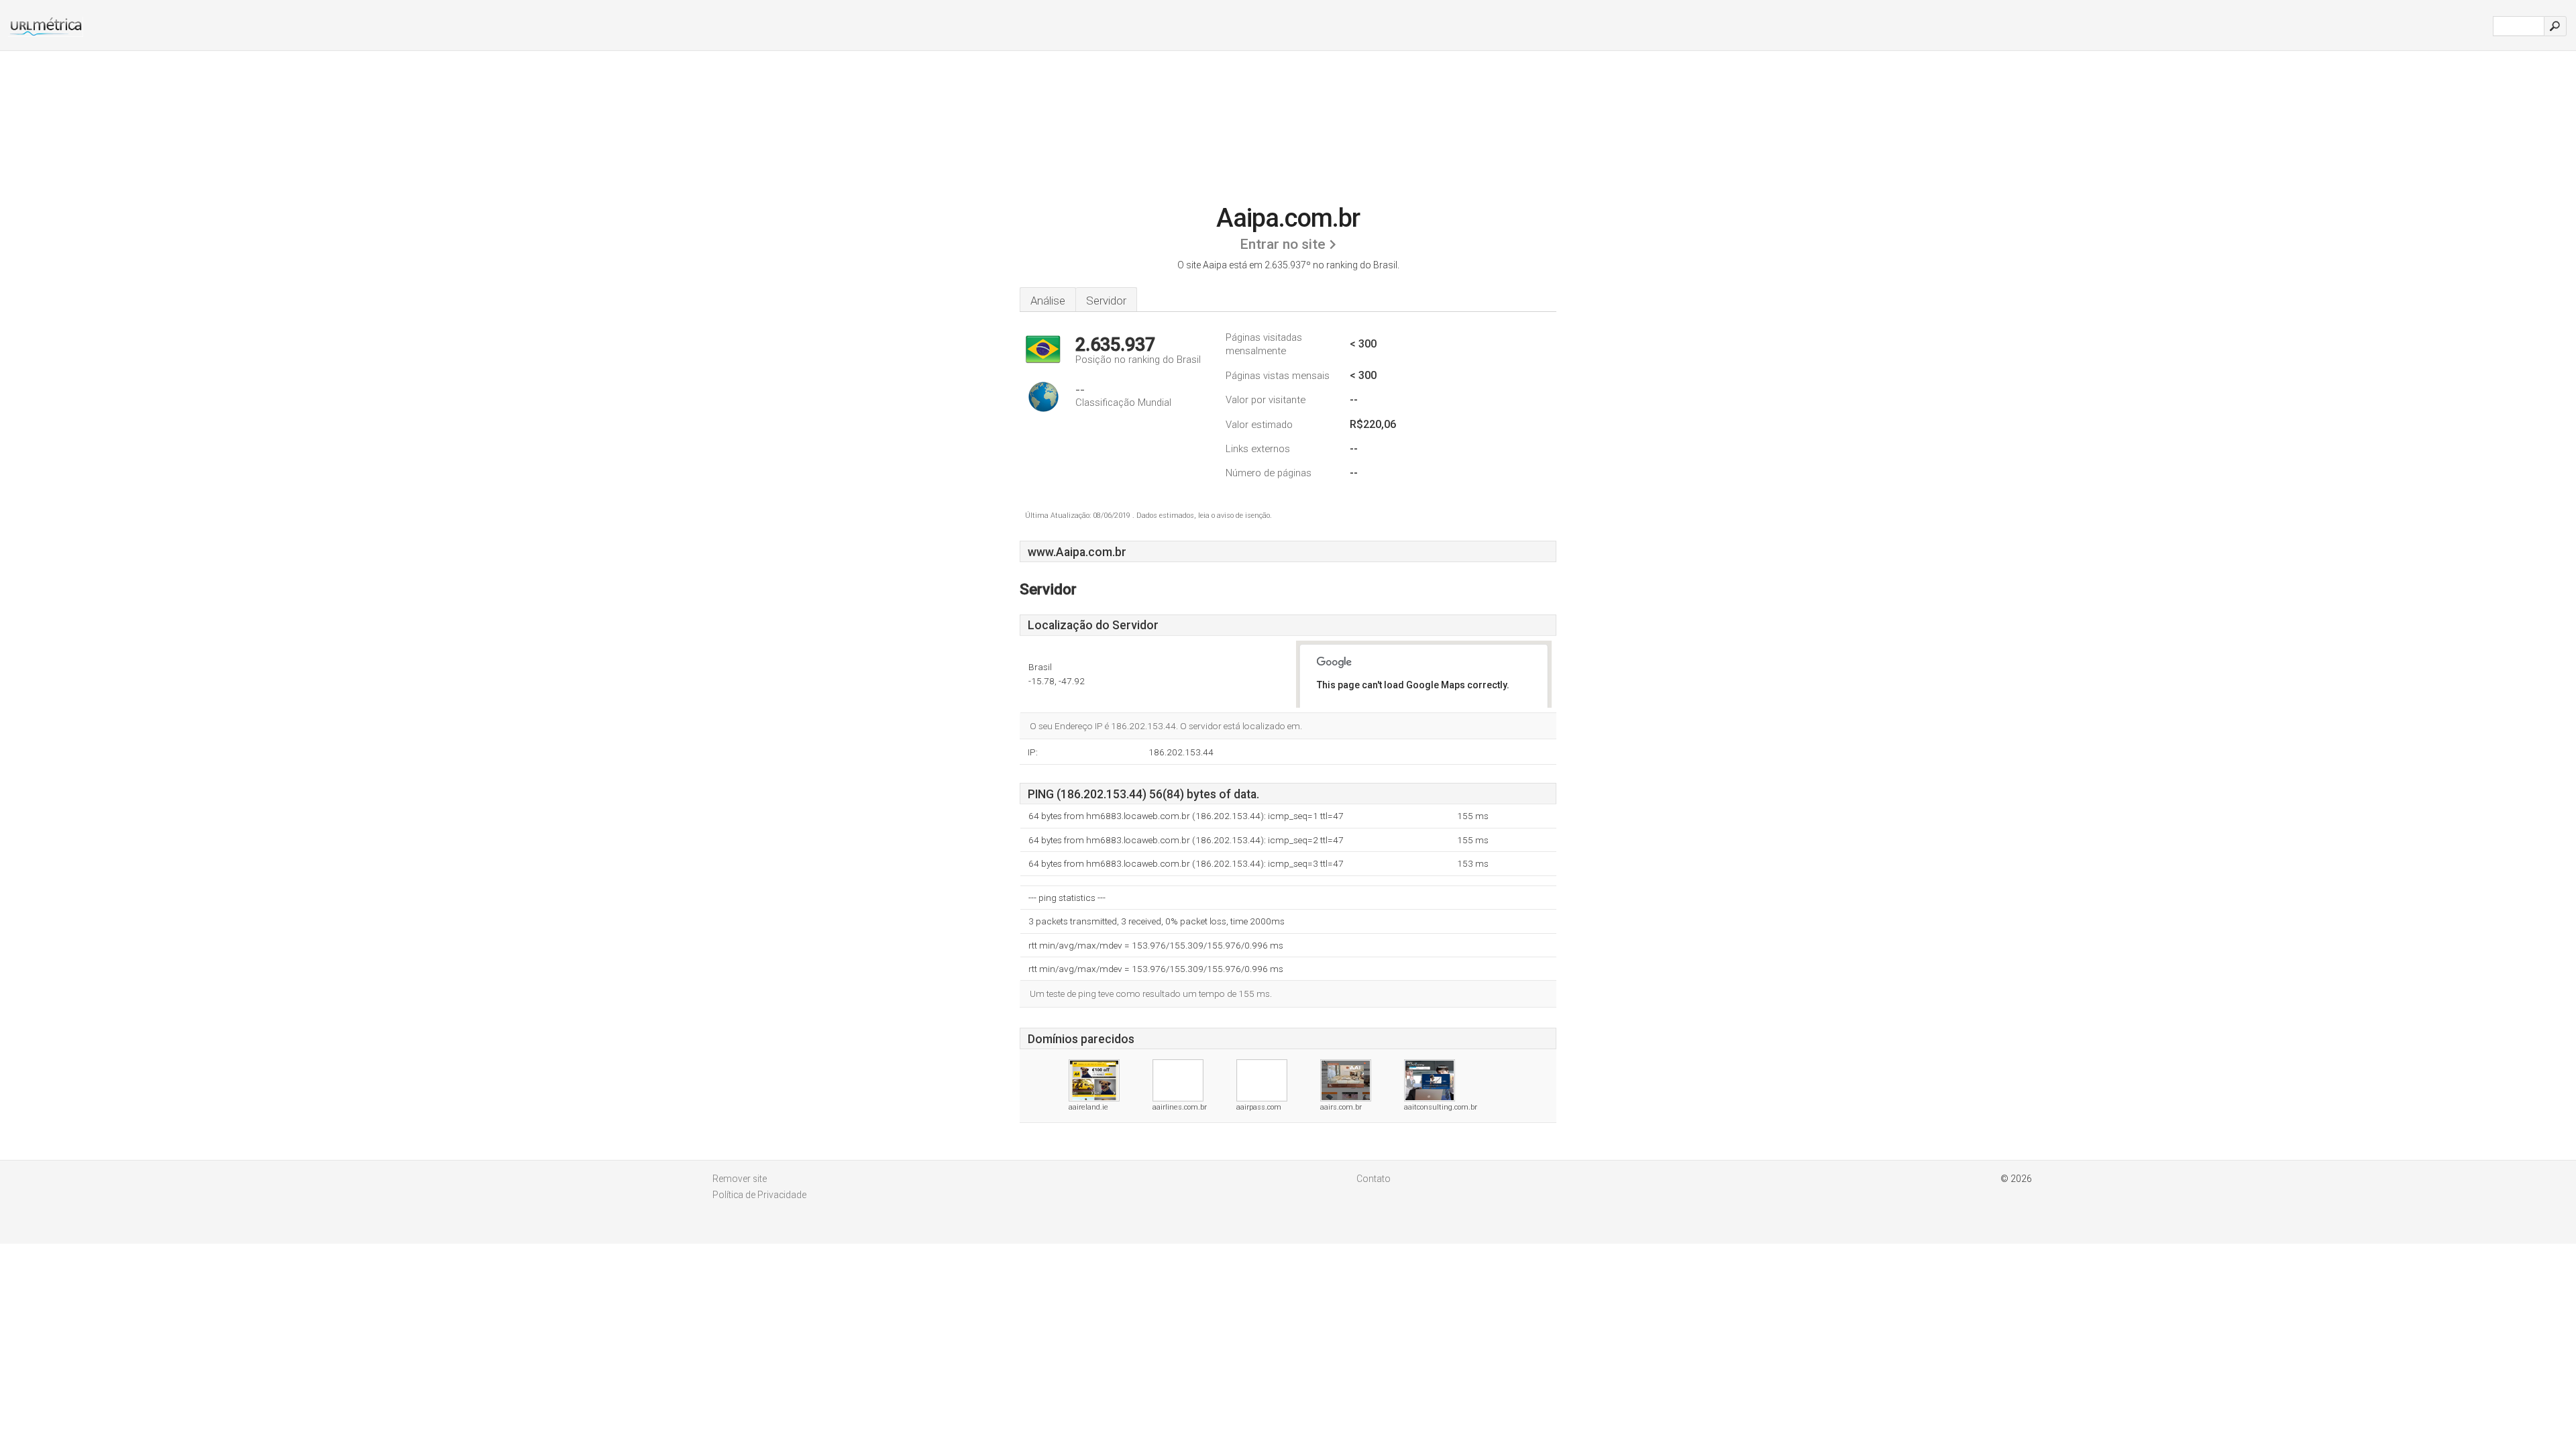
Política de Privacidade (759, 1195)
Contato (1374, 1179)
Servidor (1106, 301)
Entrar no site (1283, 244)
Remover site (740, 1179)
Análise (1048, 301)
